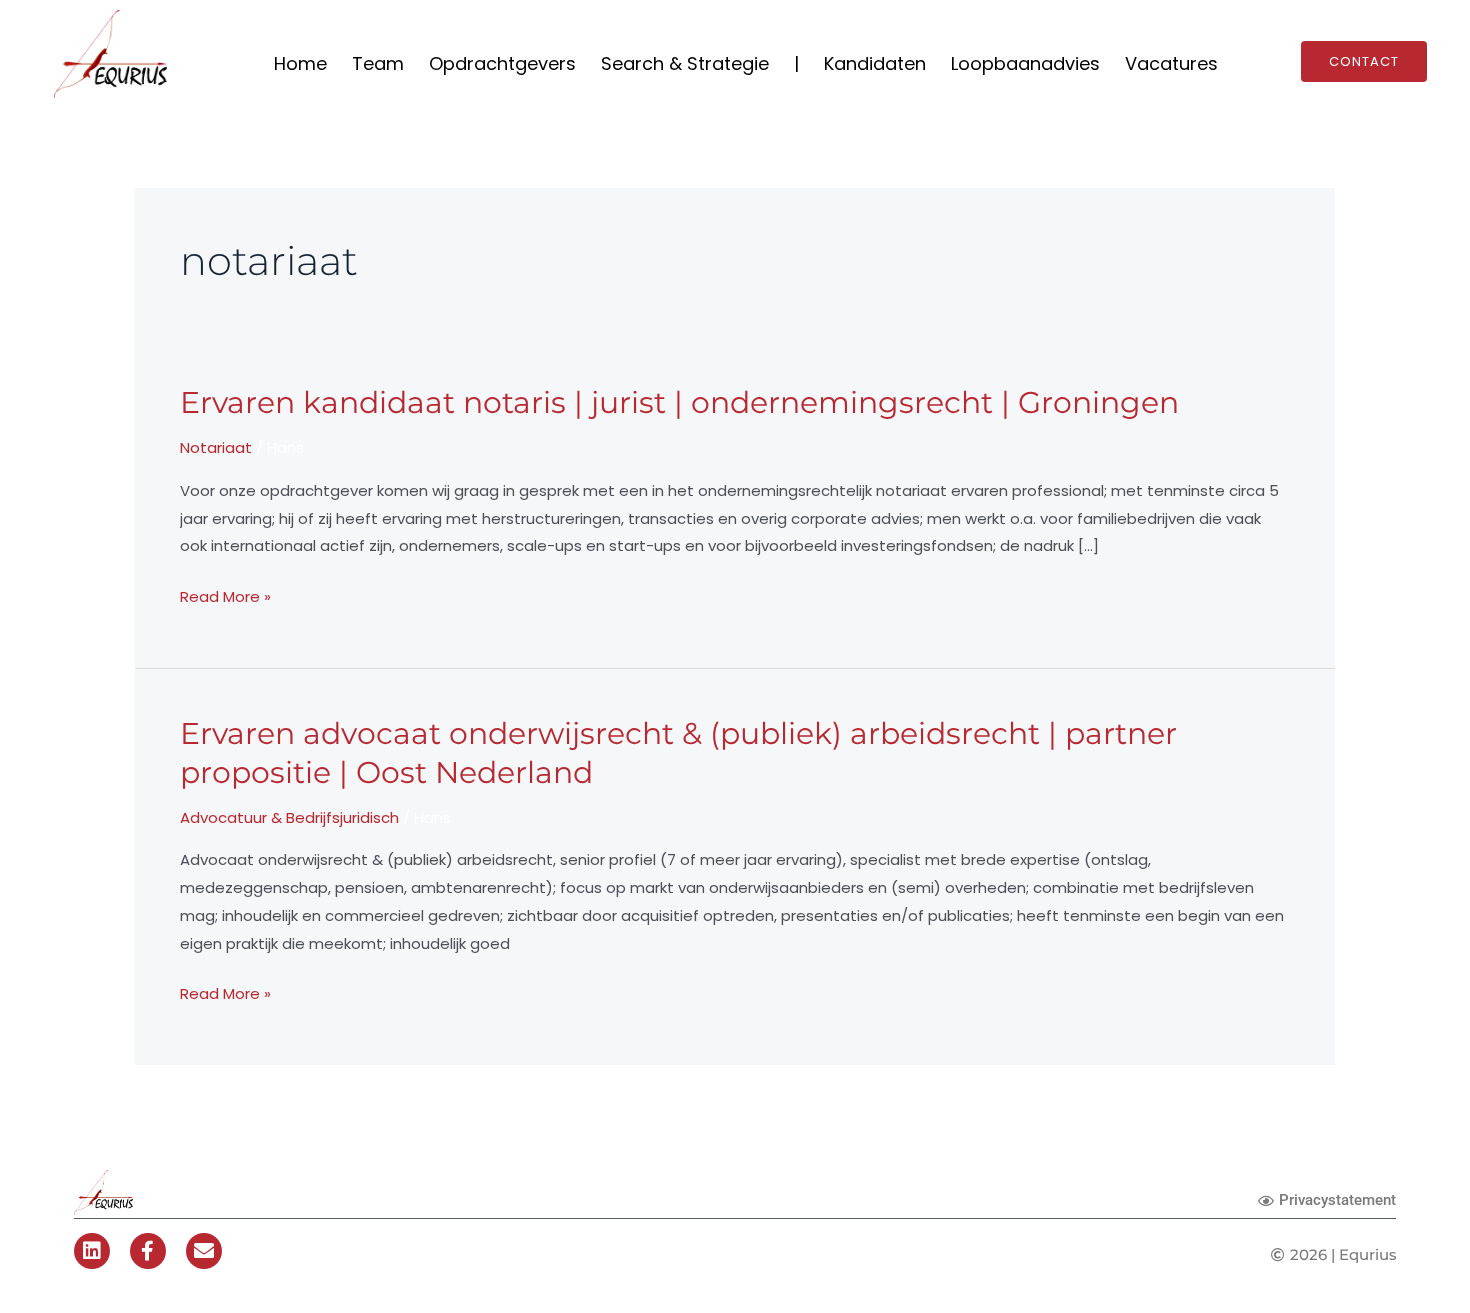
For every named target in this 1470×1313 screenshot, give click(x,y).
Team (378, 63)
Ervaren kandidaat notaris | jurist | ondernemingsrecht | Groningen (679, 402)
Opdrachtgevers (502, 63)
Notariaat (216, 447)
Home (300, 63)
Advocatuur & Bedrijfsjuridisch (289, 817)
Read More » (225, 597)
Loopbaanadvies (1025, 63)
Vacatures (1171, 63)
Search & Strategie (685, 63)
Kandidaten (875, 63)
